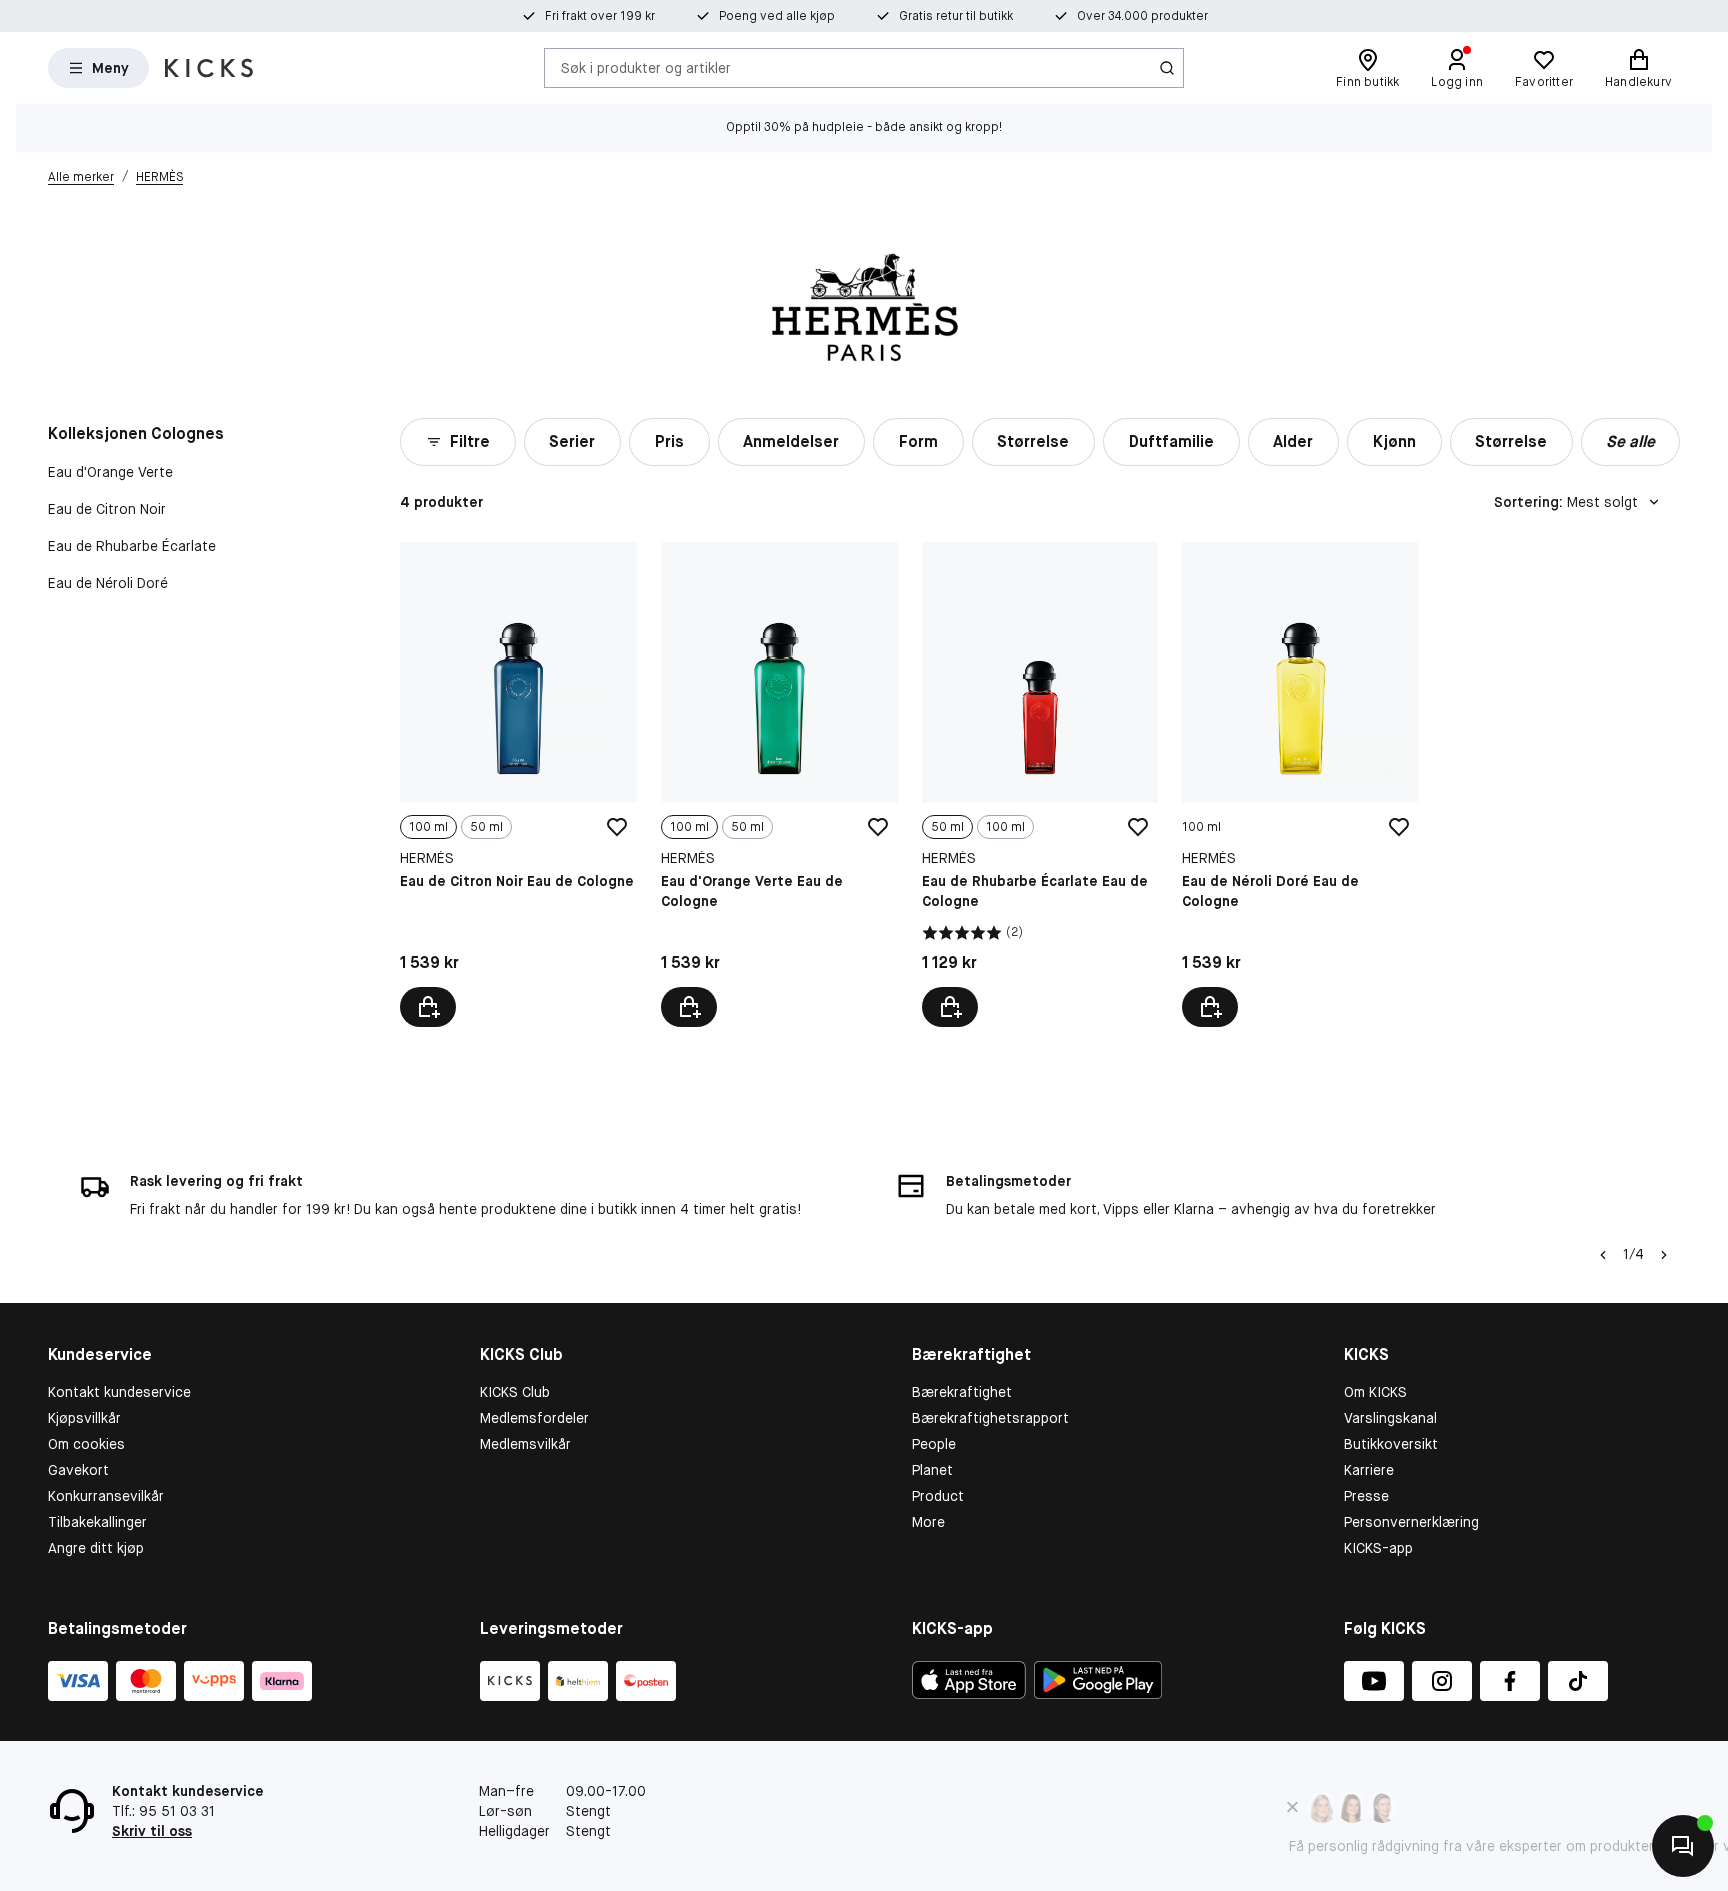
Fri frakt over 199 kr (600, 16)
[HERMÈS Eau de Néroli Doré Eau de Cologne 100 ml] (1300, 784)
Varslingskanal (1390, 1418)
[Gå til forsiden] (209, 68)
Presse (1366, 1496)
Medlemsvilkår (525, 1444)
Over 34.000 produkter (1142, 16)
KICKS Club (515, 1392)
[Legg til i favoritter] (617, 827)
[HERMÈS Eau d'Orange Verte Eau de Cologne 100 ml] (779, 784)
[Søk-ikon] (1167, 68)
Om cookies (86, 1444)
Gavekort (78, 1470)
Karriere (1369, 1470)
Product (938, 1496)
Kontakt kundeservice (119, 1392)
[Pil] (1664, 1255)
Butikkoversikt (1391, 1444)
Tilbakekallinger (97, 1522)
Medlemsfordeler (534, 1418)
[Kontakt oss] (1683, 1846)
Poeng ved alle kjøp (777, 16)
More (928, 1522)
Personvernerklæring (1411, 1522)
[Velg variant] (428, 1007)
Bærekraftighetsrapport (990, 1418)
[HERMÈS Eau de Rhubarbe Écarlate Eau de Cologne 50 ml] (1040, 784)
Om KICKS (1375, 1392)
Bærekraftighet (962, 1392)
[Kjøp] (1210, 1007)
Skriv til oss (152, 1831)
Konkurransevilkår (106, 1496)
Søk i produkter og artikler (646, 67)
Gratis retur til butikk (956, 16)
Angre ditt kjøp (96, 1548)
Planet (932, 1470)
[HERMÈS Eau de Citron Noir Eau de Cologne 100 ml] (518, 784)
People (934, 1444)
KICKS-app (1378, 1548)
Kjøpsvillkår (84, 1418)
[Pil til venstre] (1603, 1255)
